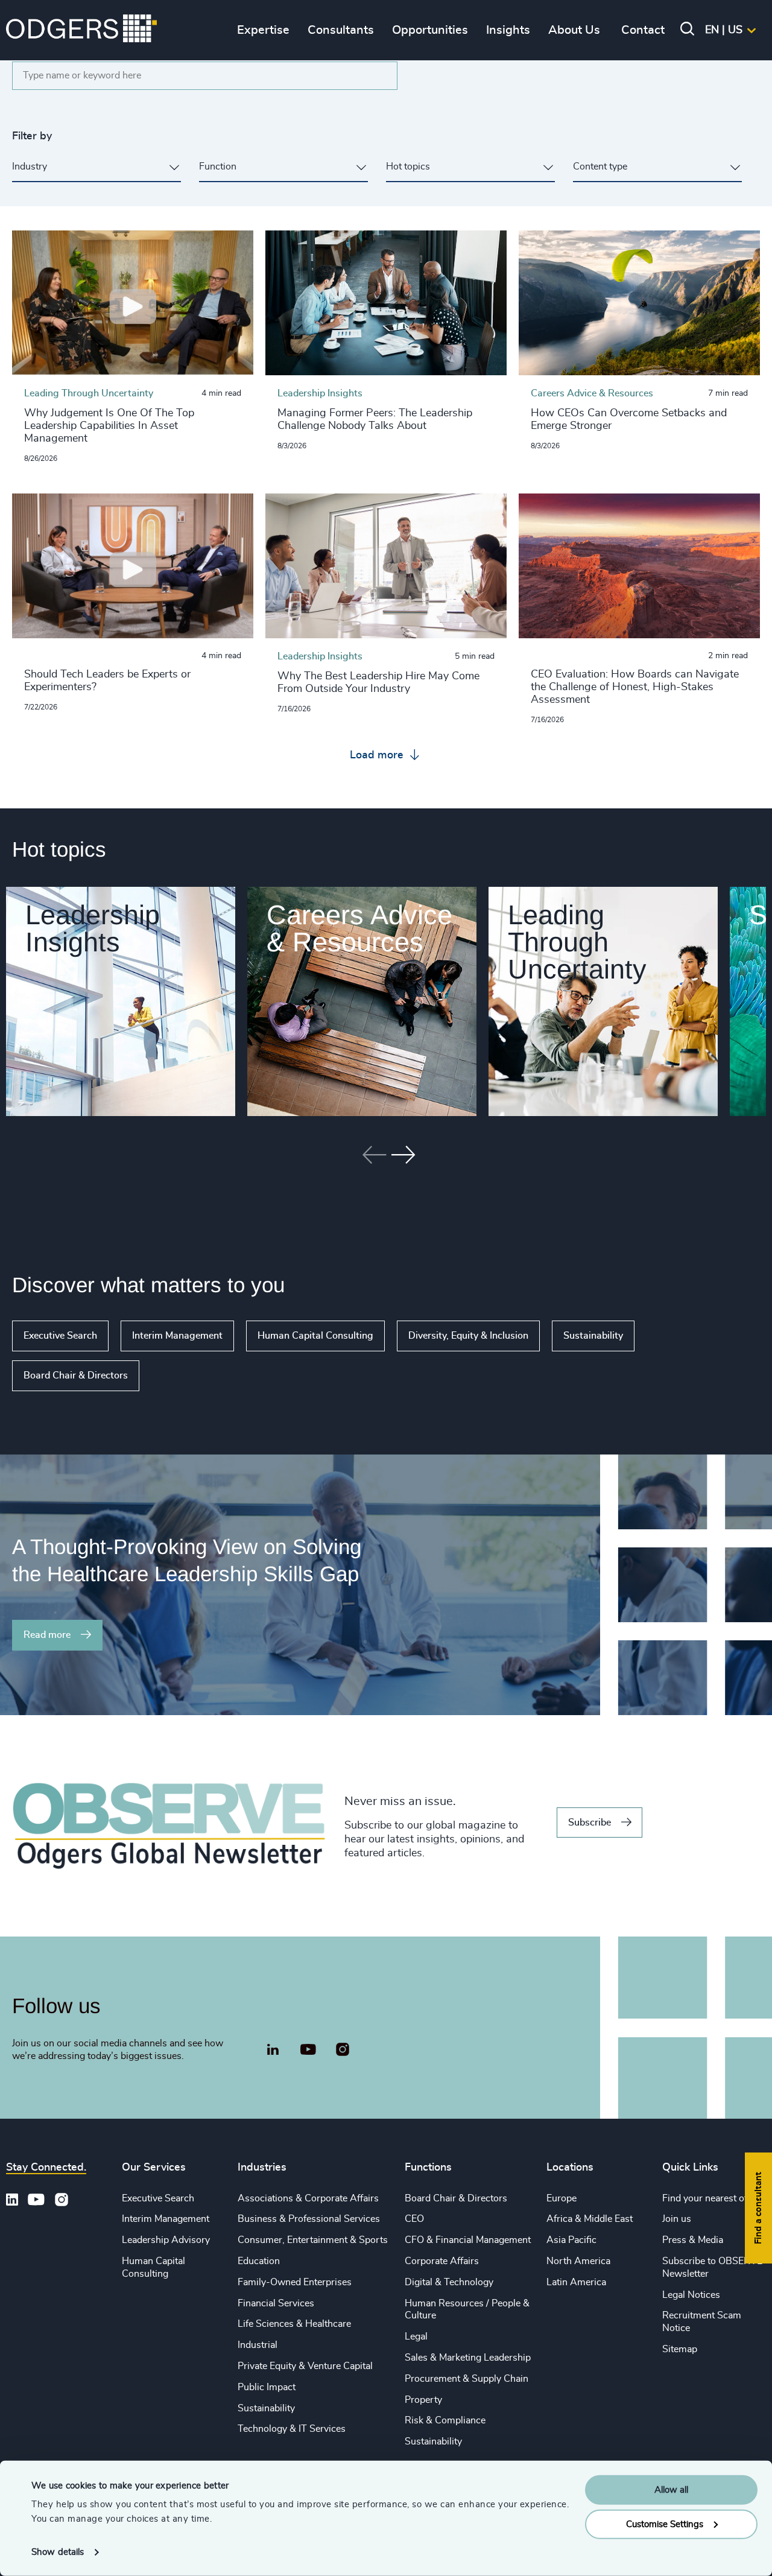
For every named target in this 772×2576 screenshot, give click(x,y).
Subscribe (590, 1823)
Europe (562, 2198)
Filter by (32, 136)
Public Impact (267, 2387)
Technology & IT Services (292, 2429)
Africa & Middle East (590, 2219)
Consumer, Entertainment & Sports (313, 2240)
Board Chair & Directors (76, 1375)
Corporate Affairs (442, 2261)
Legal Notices (691, 2295)
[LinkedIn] (273, 2051)
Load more (378, 755)
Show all (174, 1375)
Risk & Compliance (445, 2420)
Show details (58, 2552)
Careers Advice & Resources (359, 928)
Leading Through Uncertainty (577, 942)
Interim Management (177, 1336)
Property (423, 2400)
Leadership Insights (93, 928)
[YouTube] (308, 2050)
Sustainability (593, 1336)
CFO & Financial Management (468, 2240)
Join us (677, 2219)
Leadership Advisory (166, 2240)
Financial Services (276, 2303)
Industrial (258, 2345)
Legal (416, 2336)
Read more (47, 1635)
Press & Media (693, 2240)
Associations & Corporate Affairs (308, 2198)
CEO (414, 2219)
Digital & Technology (449, 2282)
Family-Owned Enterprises (295, 2282)
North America (578, 2261)
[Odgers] (81, 30)
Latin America (576, 2282)
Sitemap (680, 2349)
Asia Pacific (571, 2240)
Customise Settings (665, 2524)
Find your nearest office (712, 2198)
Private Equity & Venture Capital (305, 2366)
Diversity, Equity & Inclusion (468, 1336)
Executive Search (60, 1336)
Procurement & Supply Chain (467, 2379)
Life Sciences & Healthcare (294, 2324)
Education (259, 2261)
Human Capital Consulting (315, 1336)
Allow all (671, 2490)
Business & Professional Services (309, 2219)
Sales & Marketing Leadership (468, 2358)
